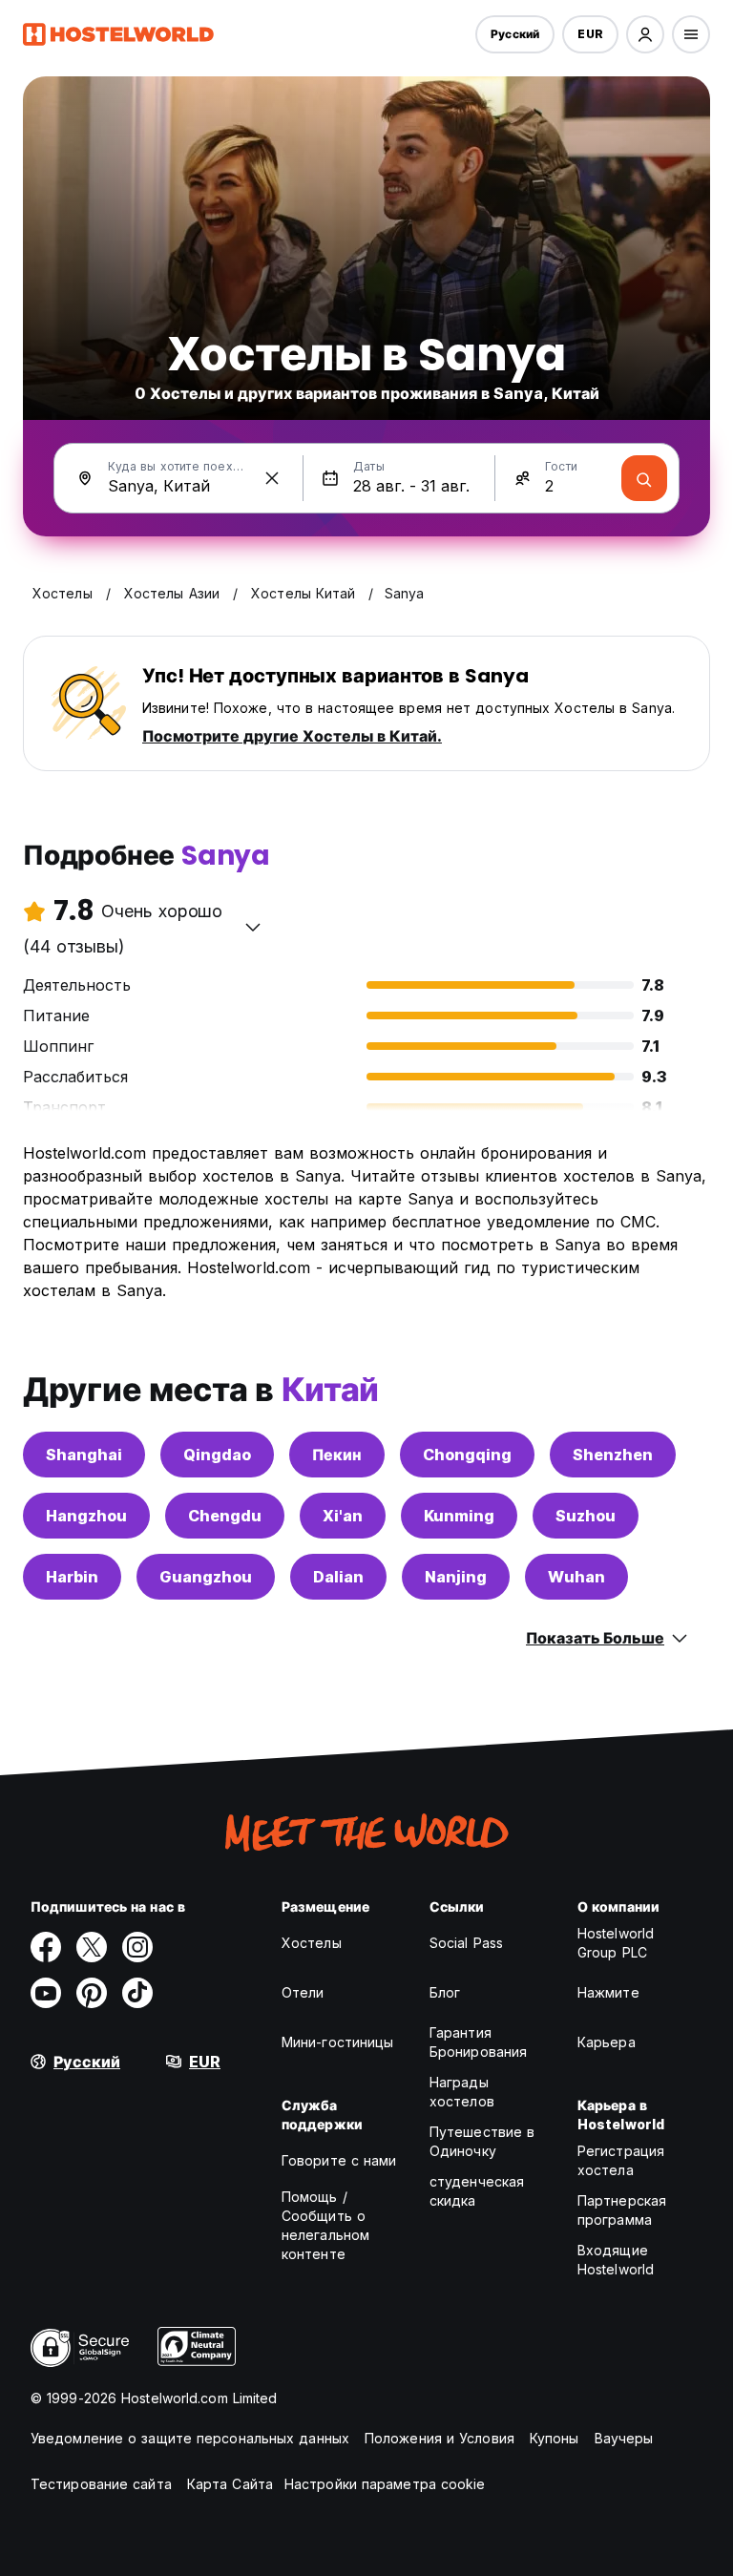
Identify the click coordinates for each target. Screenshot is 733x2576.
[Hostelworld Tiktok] (137, 1993)
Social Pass (466, 1943)
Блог (445, 1992)
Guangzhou (206, 1577)
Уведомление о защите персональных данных (190, 2438)
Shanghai (84, 1455)
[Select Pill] (645, 34)
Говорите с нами (339, 2160)
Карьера (607, 2042)
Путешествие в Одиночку (482, 2141)
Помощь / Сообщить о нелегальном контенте (325, 2225)
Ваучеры (624, 2438)
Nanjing (456, 1577)
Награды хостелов (462, 2092)
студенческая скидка (477, 2191)
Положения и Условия (440, 2438)
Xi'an (343, 1516)
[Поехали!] (644, 478)
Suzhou (586, 1516)
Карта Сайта (230, 2484)
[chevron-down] (253, 927)
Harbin (72, 1577)
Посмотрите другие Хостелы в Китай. (292, 736)
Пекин (337, 1455)
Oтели (303, 1992)
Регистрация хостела (621, 2160)
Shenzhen (613, 1455)
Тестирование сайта (101, 2484)
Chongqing (467, 1455)
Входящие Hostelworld (616, 2260)
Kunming (459, 1516)
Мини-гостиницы (337, 2042)
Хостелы (312, 1943)
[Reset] (272, 478)
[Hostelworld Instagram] (137, 1947)
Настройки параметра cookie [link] (385, 2484)
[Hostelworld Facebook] (46, 1947)
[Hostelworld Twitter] (92, 1947)
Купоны (555, 2438)
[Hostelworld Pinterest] (92, 1993)
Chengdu (225, 1516)
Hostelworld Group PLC (616, 1943)
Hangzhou (86, 1516)
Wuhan (576, 1577)
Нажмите (608, 1992)
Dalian (338, 1577)
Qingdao (217, 1455)
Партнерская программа (622, 2210)
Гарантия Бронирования (478, 2042)
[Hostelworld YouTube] (46, 1993)
